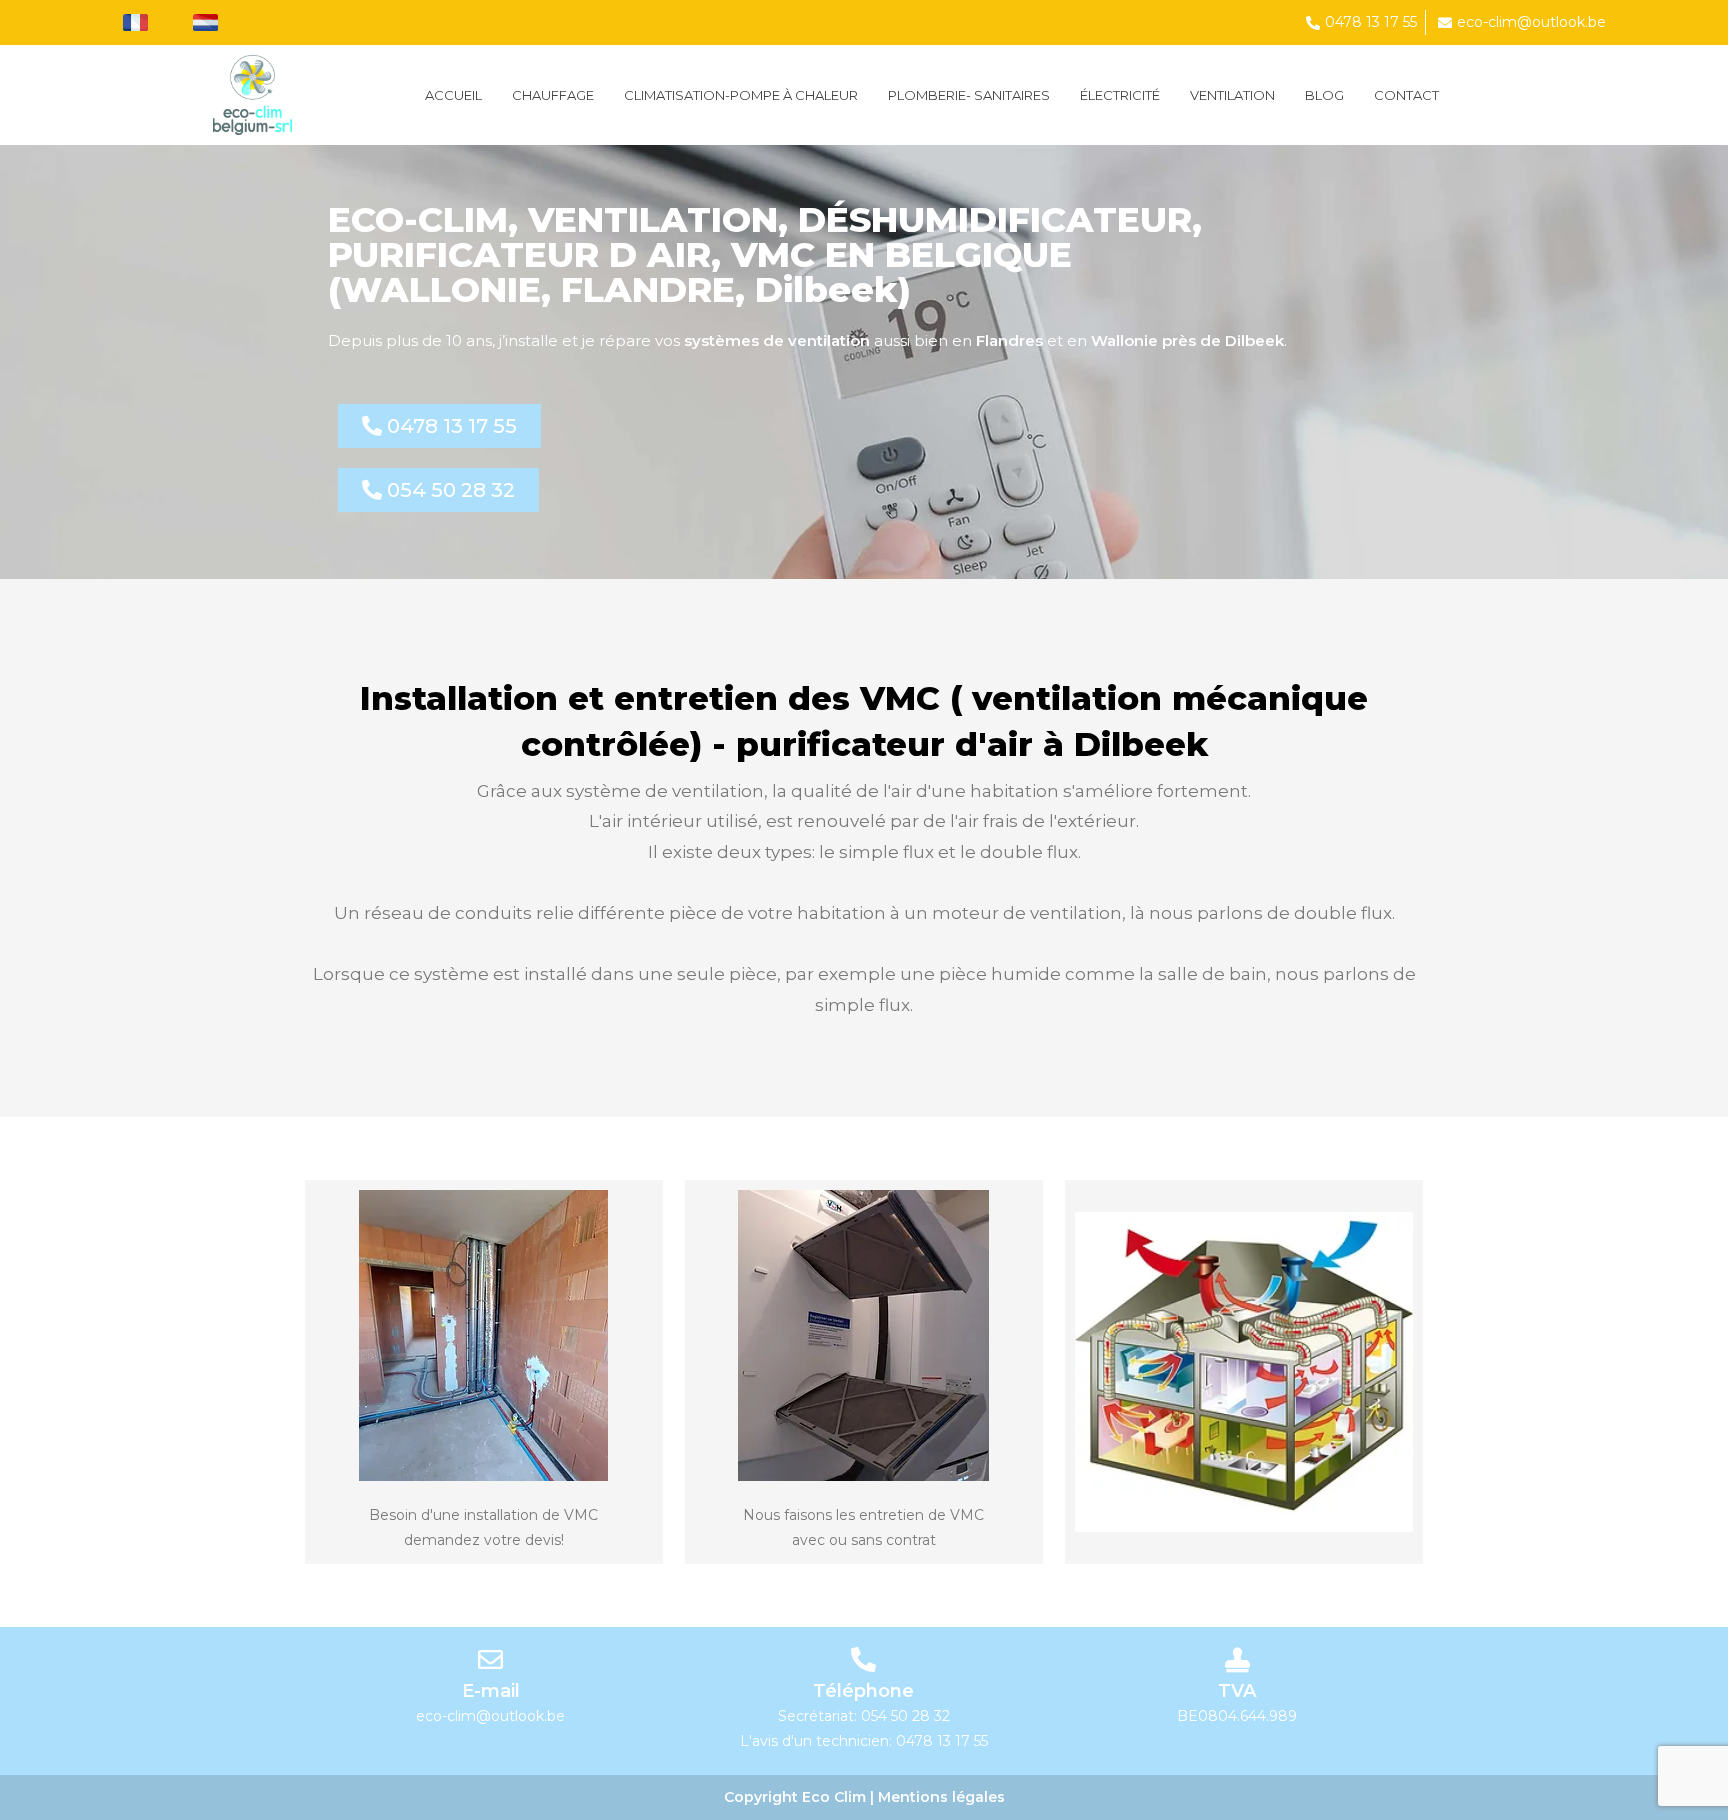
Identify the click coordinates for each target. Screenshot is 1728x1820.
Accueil (453, 95)
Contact (1406, 95)
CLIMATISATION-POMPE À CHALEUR (741, 95)
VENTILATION (1232, 95)
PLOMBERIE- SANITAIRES (969, 95)
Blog (1324, 95)
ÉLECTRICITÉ (1120, 95)
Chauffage (553, 95)
